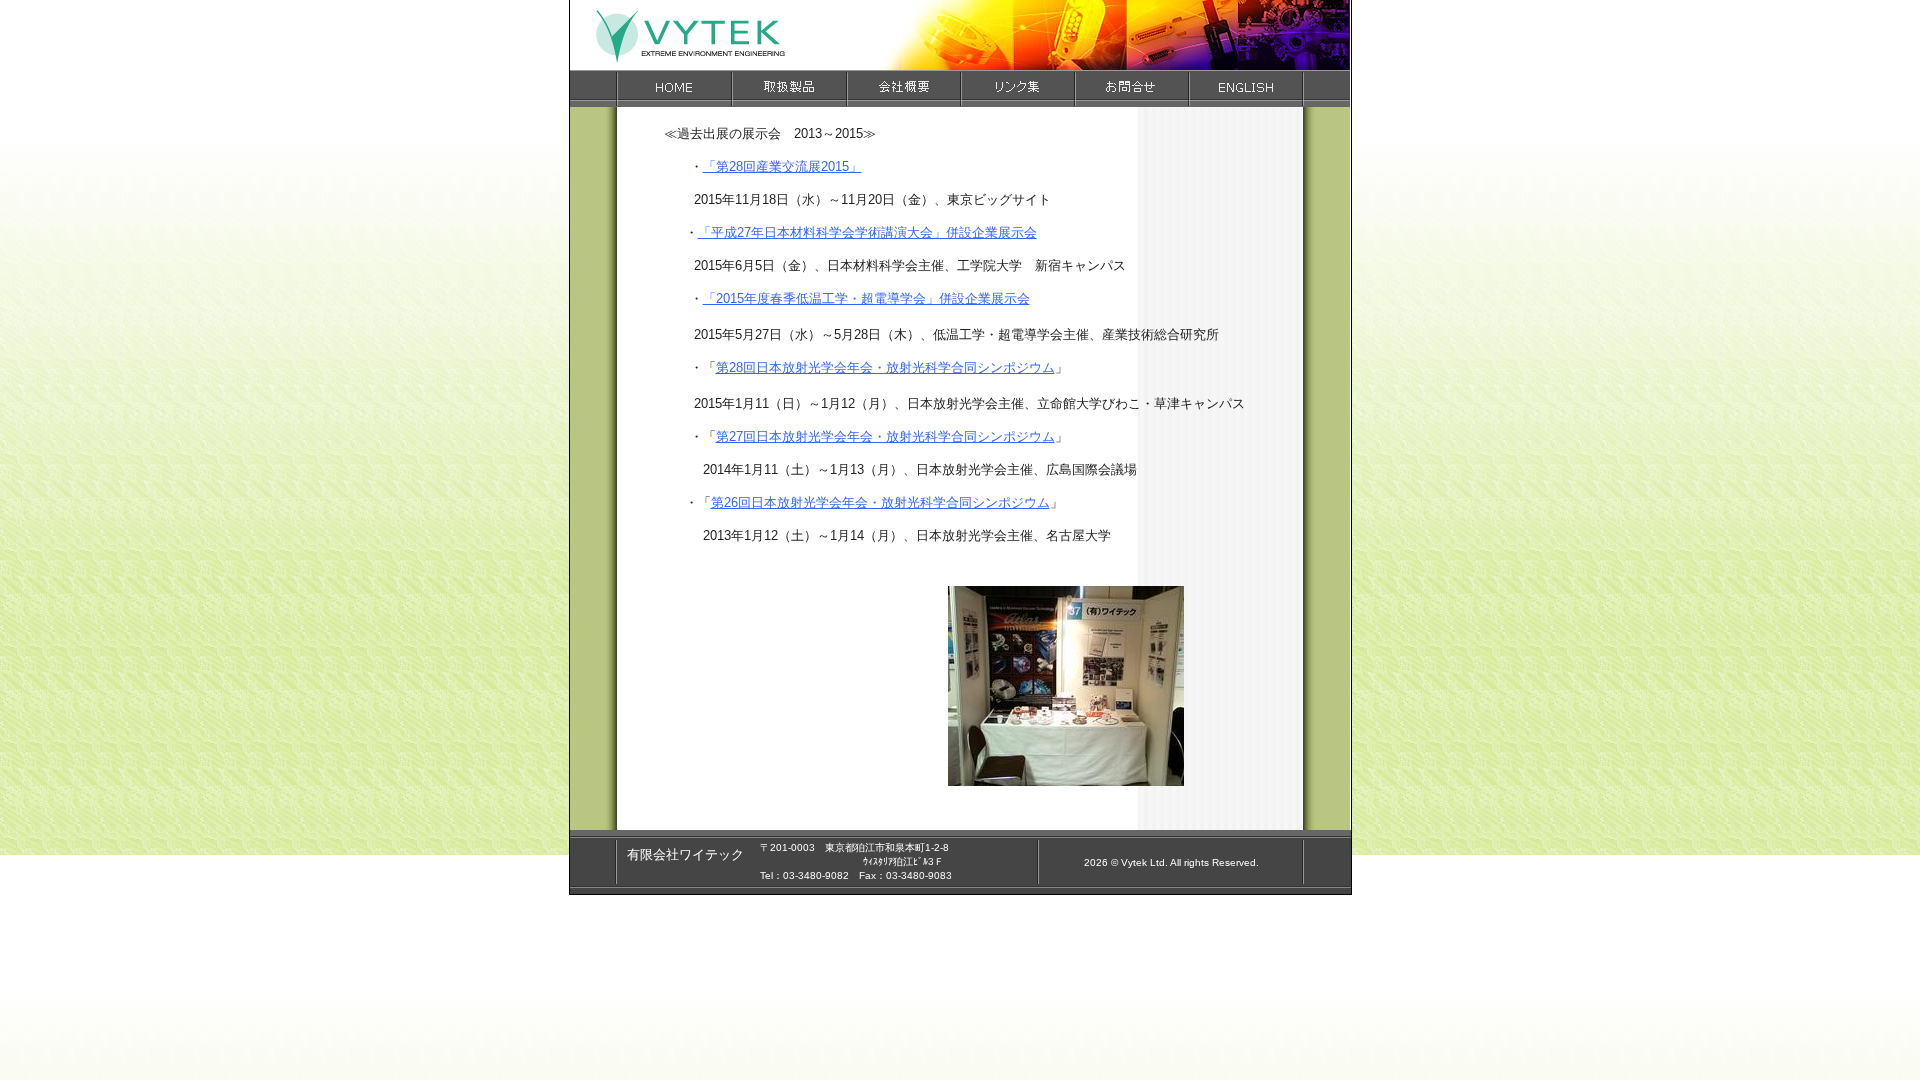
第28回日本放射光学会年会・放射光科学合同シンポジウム (885, 367)
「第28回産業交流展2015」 (782, 166)
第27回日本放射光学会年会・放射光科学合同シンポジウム (885, 436)
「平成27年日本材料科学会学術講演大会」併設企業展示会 (867, 232)
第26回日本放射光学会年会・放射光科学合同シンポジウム (880, 502)
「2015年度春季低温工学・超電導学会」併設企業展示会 (866, 298)
